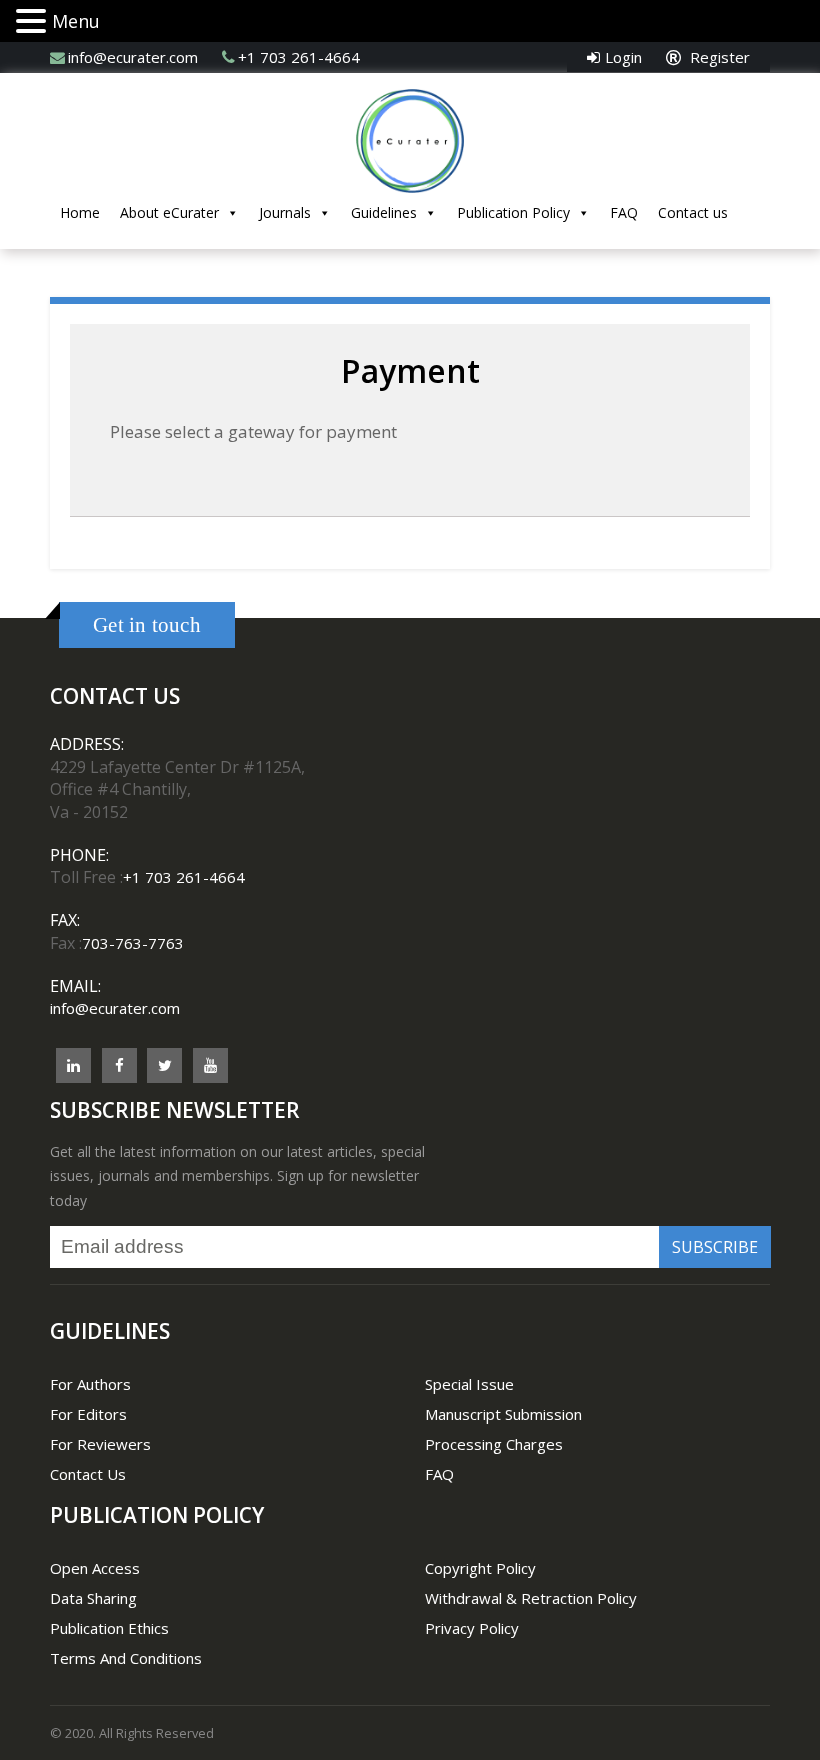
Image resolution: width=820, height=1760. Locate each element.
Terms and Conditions (126, 1658)
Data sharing (93, 1598)
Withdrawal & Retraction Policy (531, 1598)
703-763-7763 (133, 943)
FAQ (624, 212)
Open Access (95, 1568)
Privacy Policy (472, 1628)
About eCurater (169, 212)
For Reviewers (100, 1444)
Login (623, 57)
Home (80, 212)
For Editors (88, 1414)
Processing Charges (494, 1444)
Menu (76, 21)
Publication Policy (513, 212)
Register (718, 57)
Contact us (693, 212)
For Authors (90, 1384)
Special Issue (469, 1384)
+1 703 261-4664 (299, 57)
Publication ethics (109, 1628)
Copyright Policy (480, 1568)
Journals (285, 212)
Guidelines (384, 212)
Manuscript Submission (503, 1414)
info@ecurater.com (133, 57)
